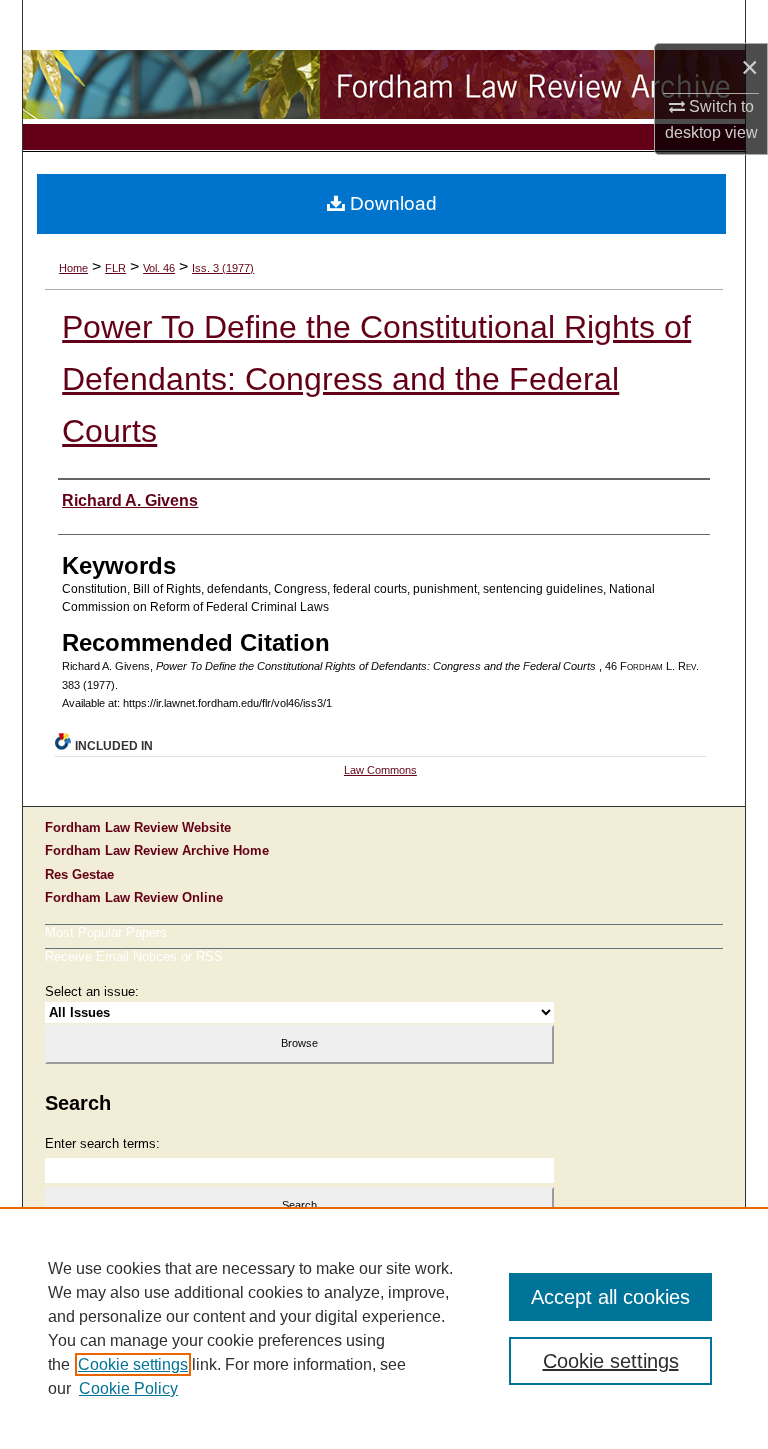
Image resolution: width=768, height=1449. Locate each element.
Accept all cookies (610, 1297)
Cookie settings (133, 1364)
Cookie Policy (128, 1388)
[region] (384, 1328)
